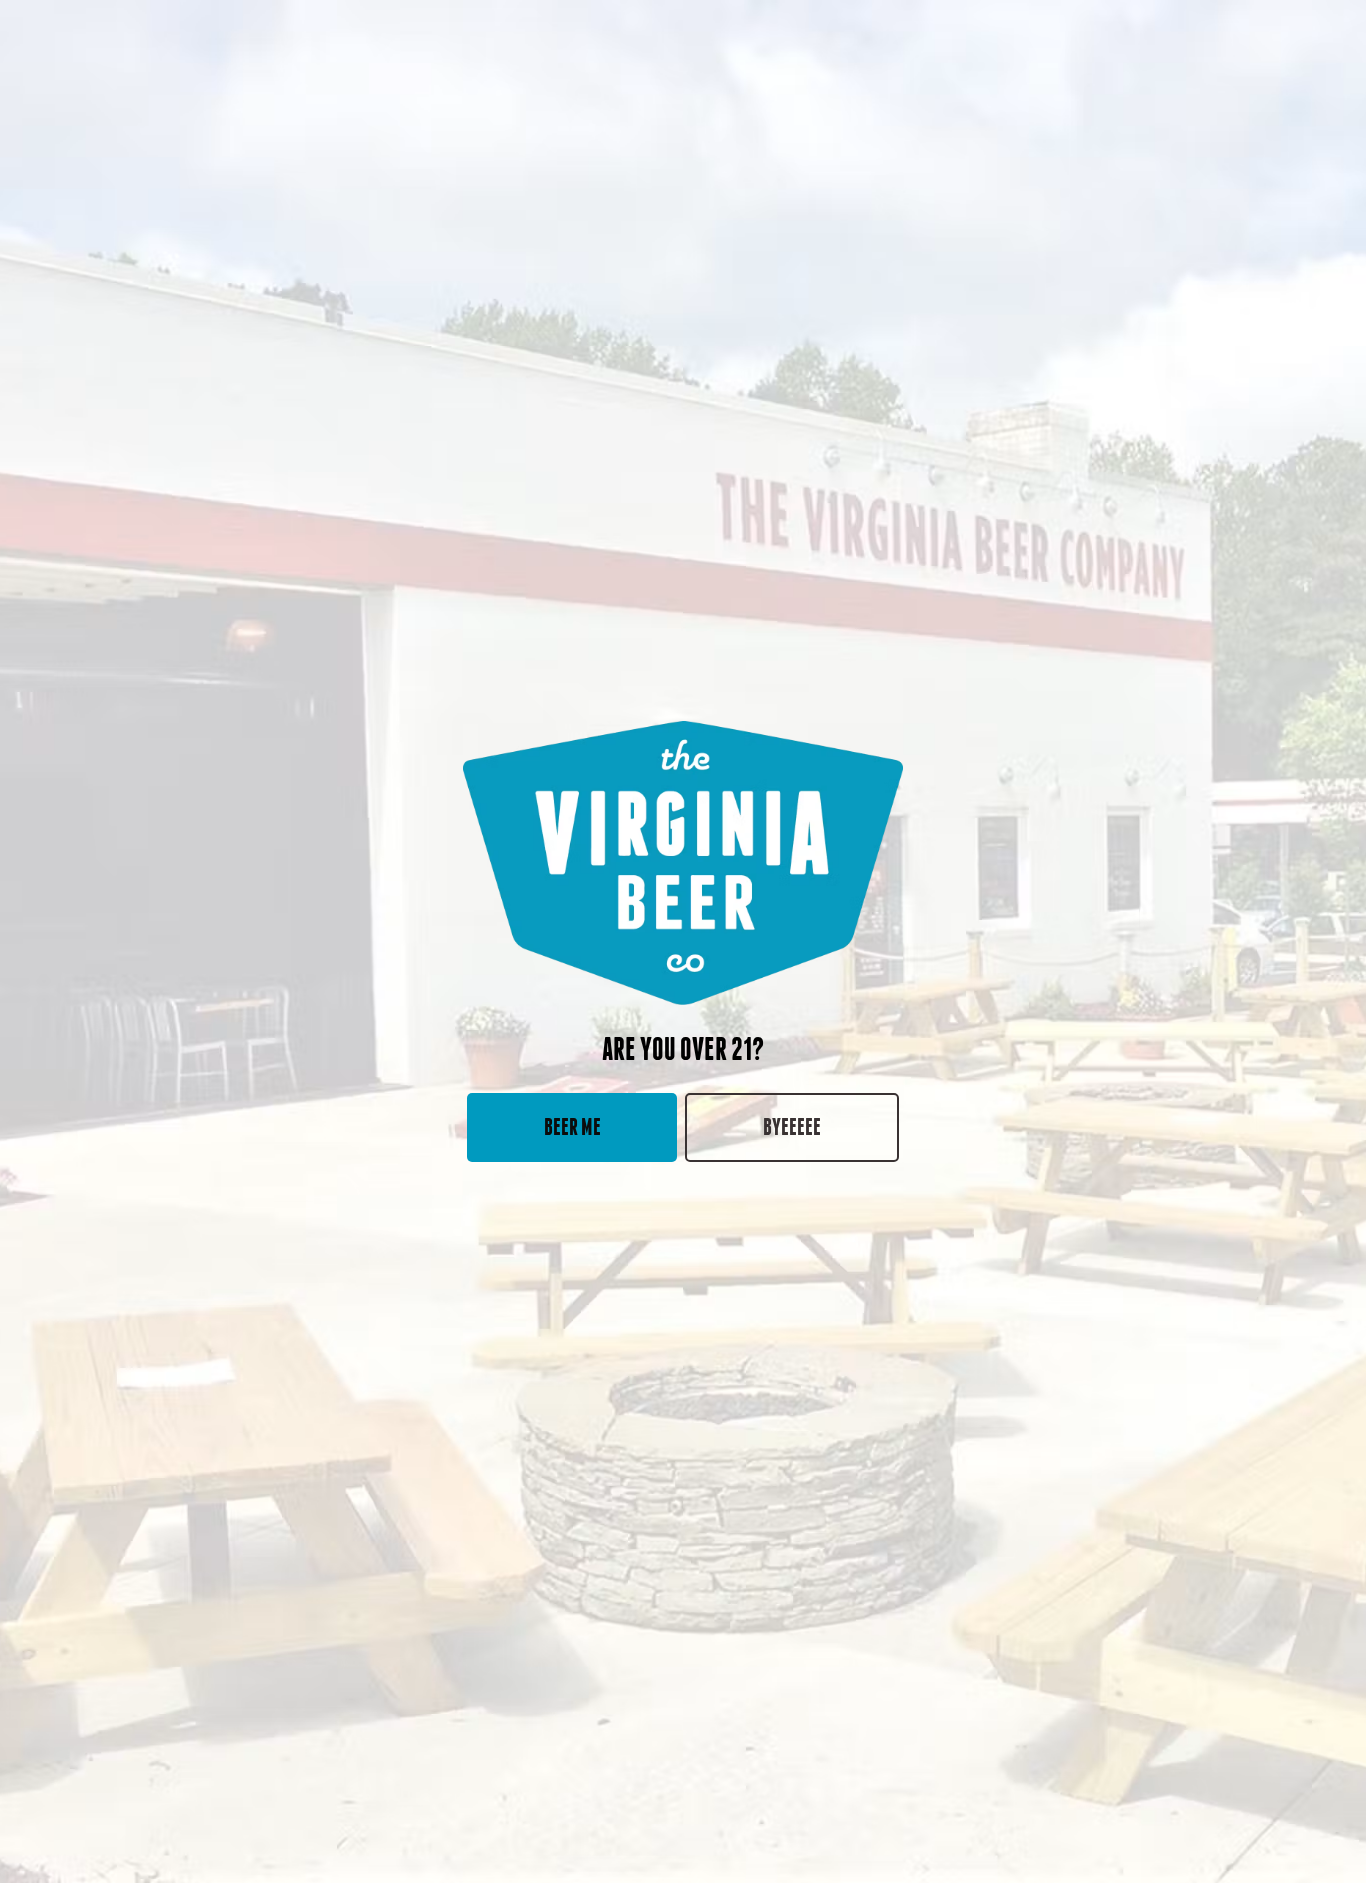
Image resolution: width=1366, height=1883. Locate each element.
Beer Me (572, 1126)
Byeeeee (792, 1126)
